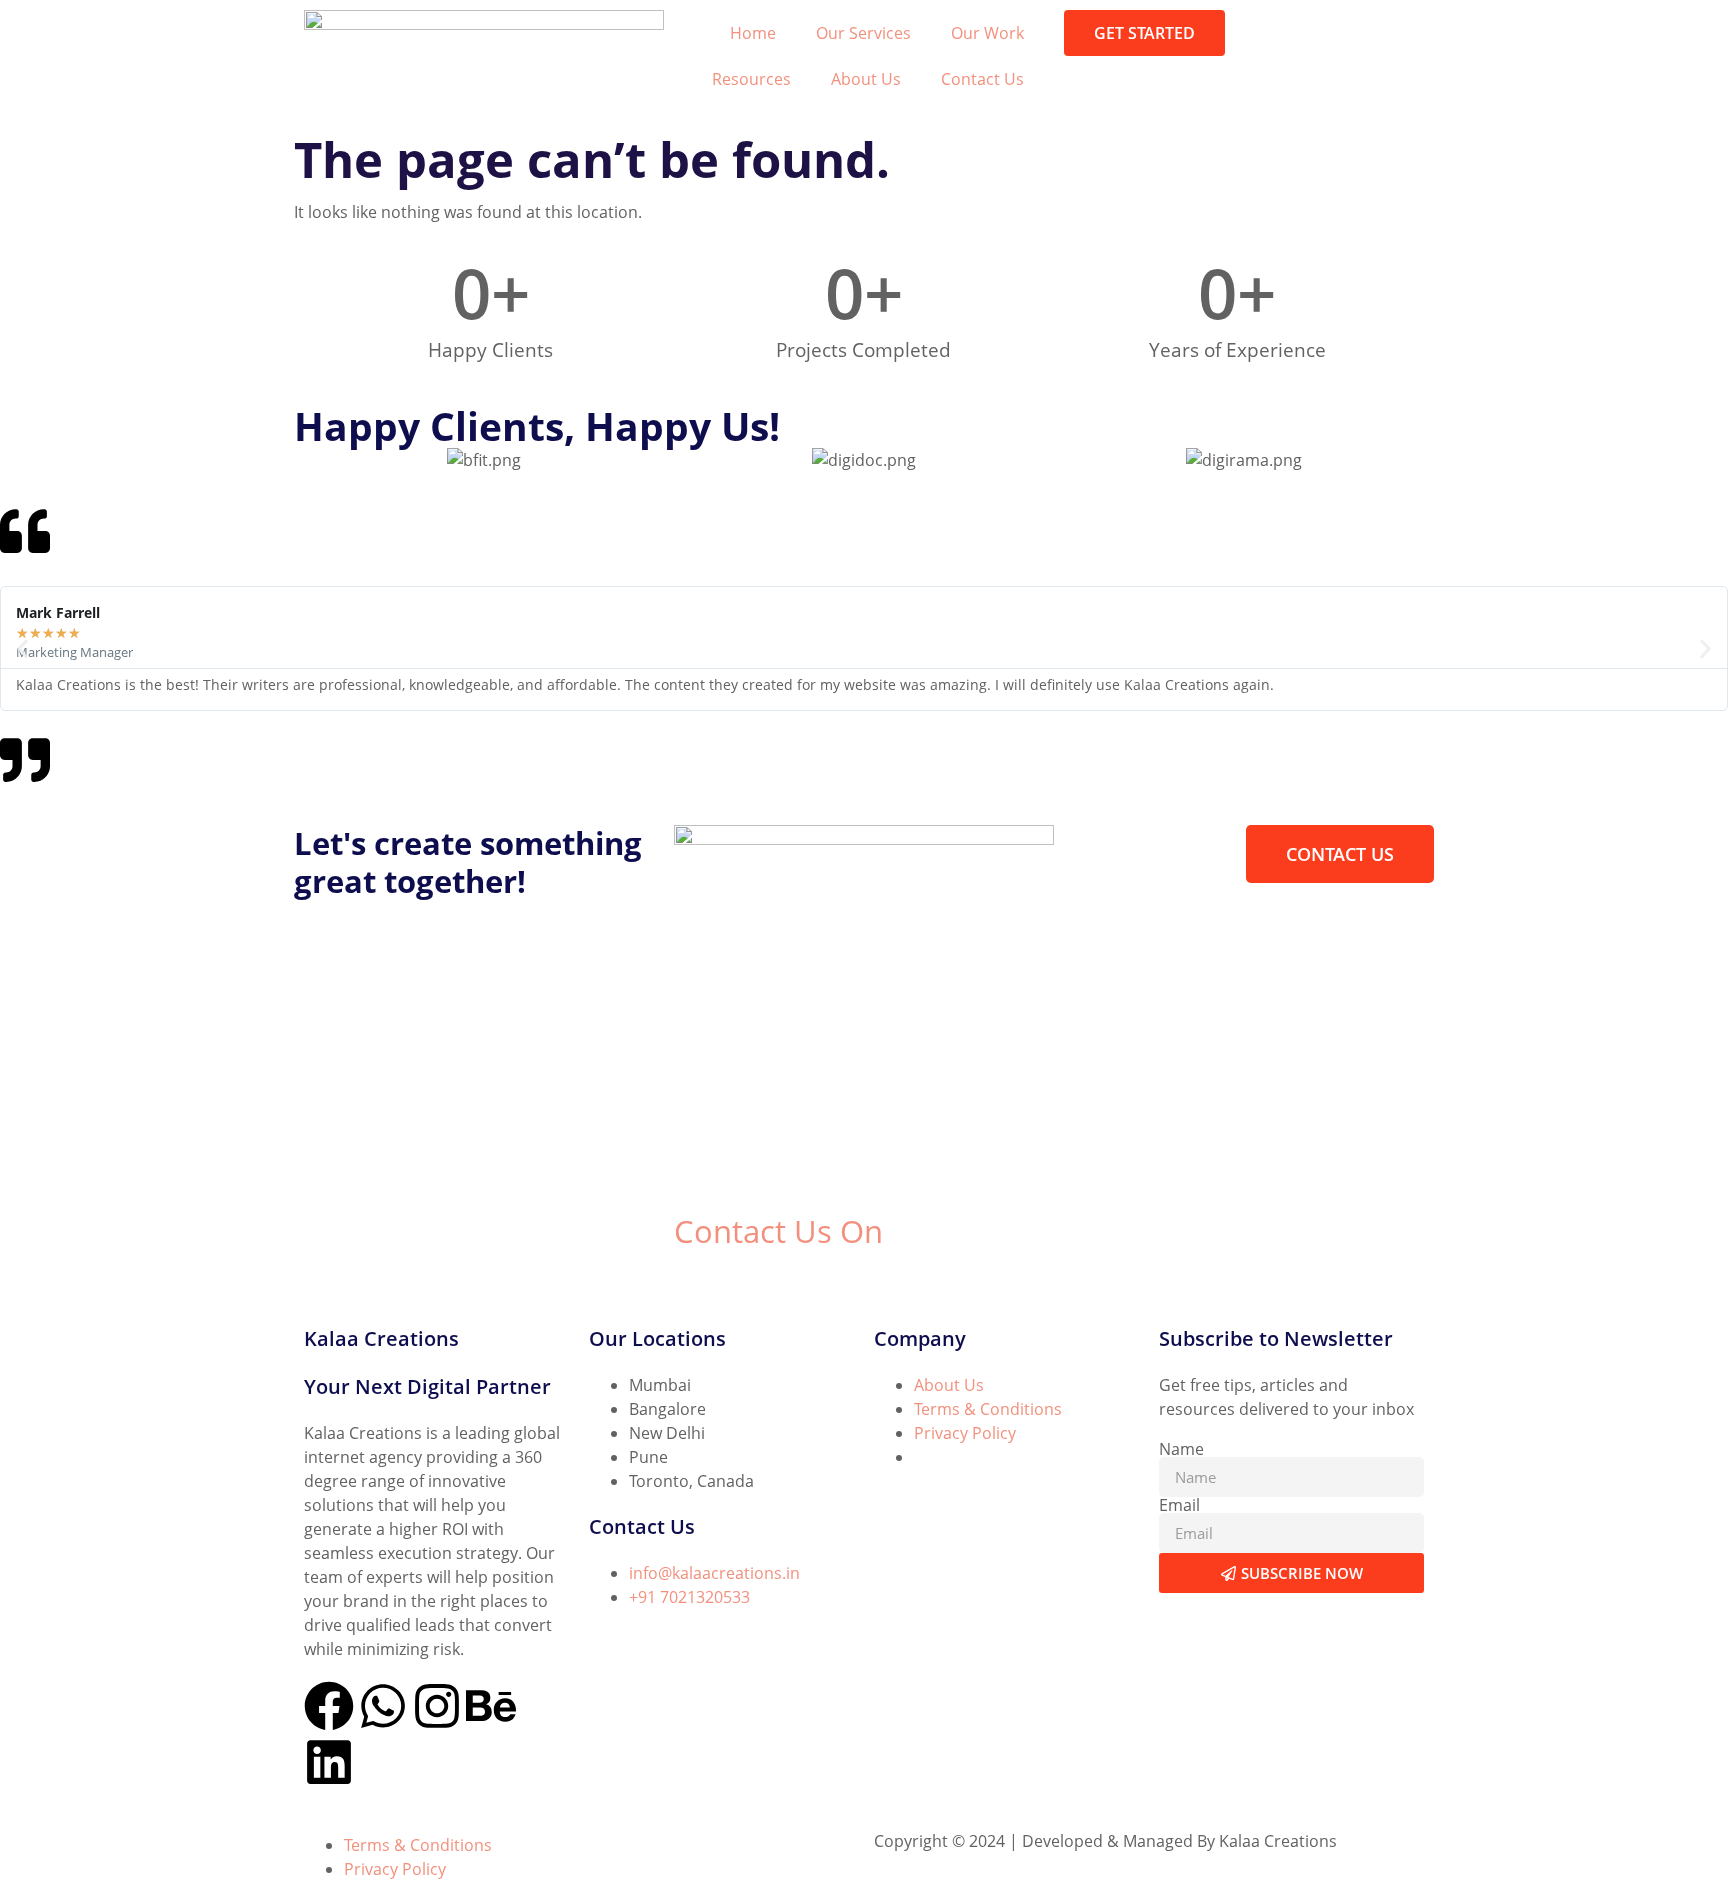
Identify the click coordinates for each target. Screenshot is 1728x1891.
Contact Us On (778, 1231)
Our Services (863, 33)
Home (753, 33)
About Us (866, 79)
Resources (751, 79)
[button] (22, 648)
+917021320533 (732, 1279)
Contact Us (982, 79)
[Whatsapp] (383, 1706)
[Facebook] (329, 1706)
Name (1181, 1449)
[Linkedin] (329, 1762)
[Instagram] (437, 1706)
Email (1179, 1505)
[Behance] (491, 1706)
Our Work (987, 33)
